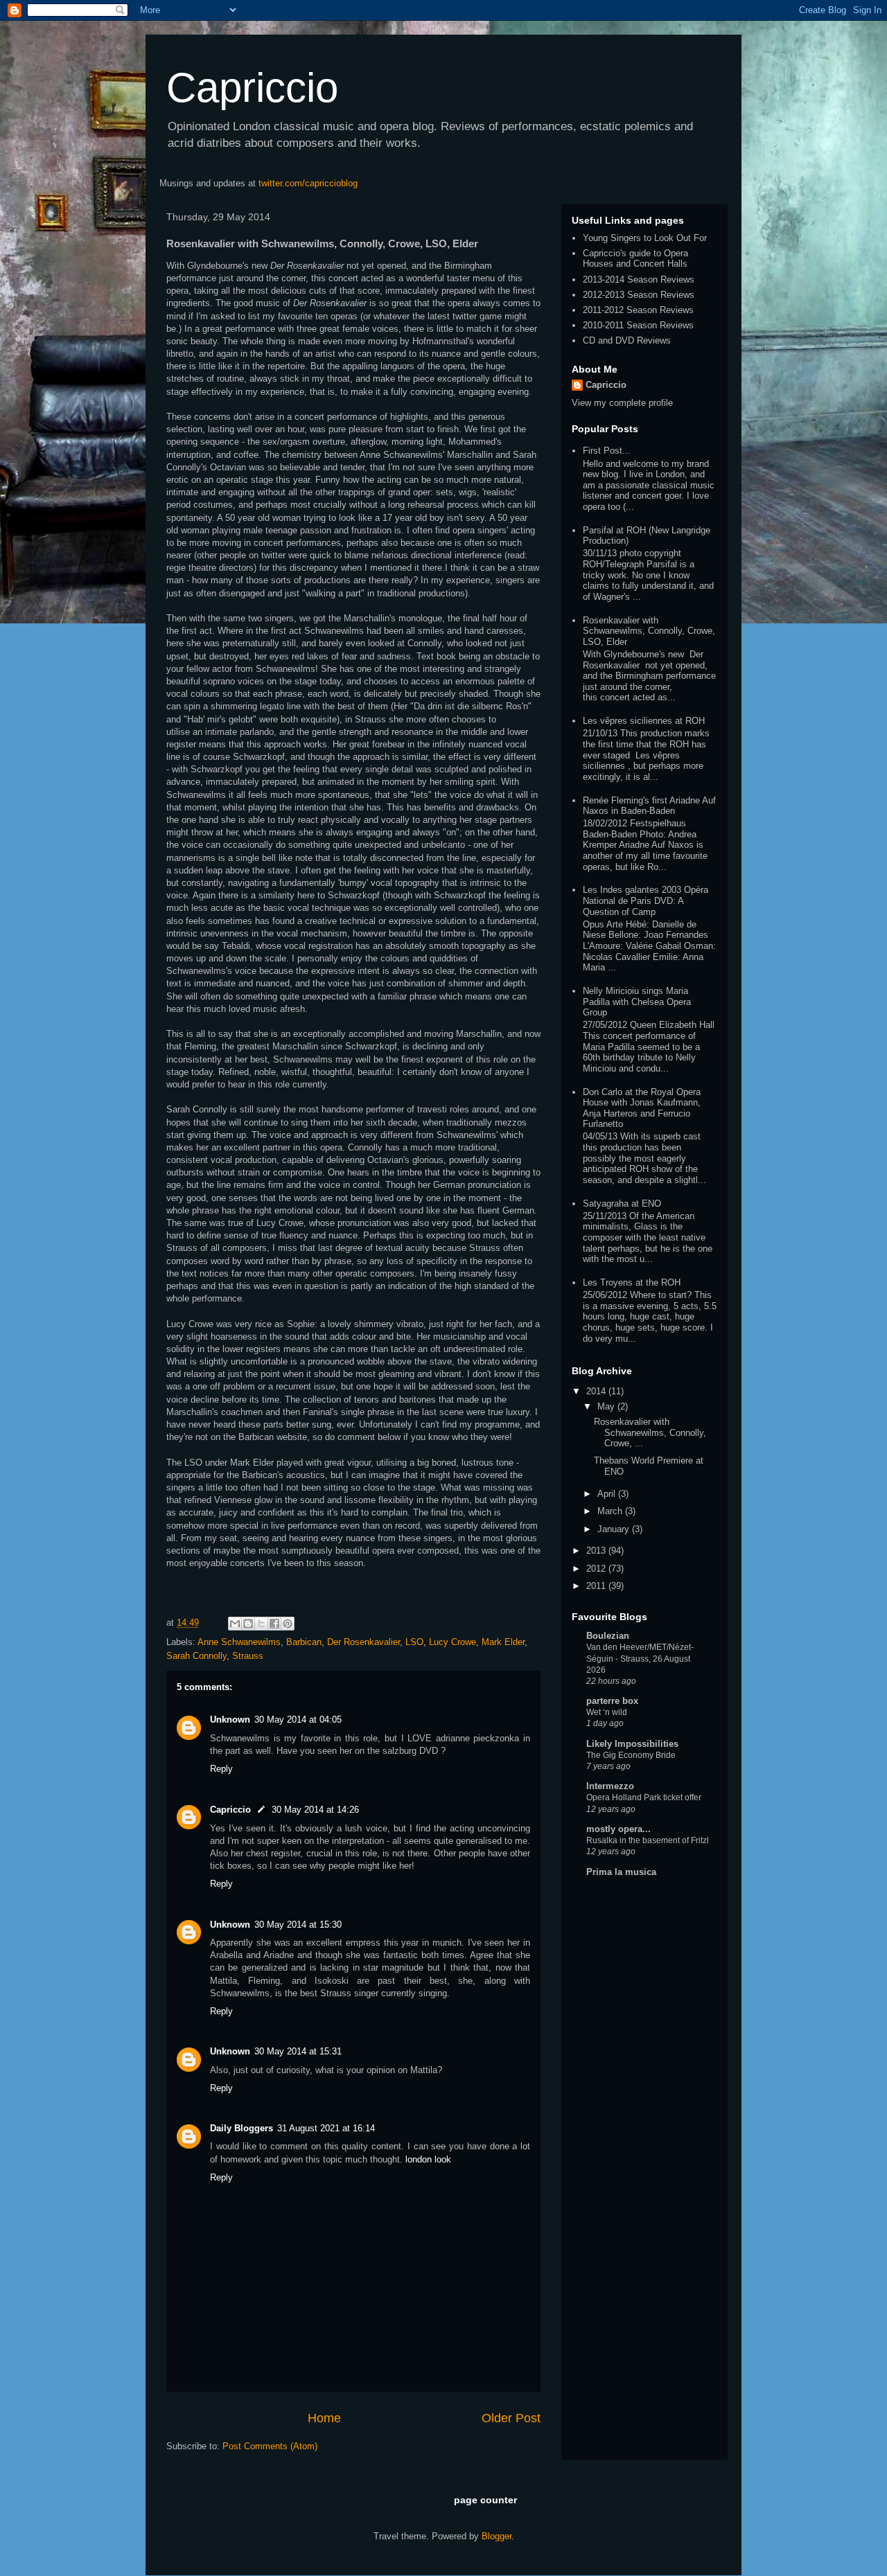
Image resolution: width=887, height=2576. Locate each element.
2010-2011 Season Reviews (638, 325)
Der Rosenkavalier (363, 1642)
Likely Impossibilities (632, 1744)
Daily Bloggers (241, 2128)
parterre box (612, 1701)
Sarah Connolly (196, 1656)
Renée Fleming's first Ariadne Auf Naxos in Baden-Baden (649, 806)
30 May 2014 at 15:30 (298, 1925)
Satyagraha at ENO (622, 1203)
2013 (597, 1551)
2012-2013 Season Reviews (639, 295)
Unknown (230, 1720)
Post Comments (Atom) (270, 2446)
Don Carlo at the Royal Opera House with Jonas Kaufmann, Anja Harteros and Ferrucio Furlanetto (642, 1108)
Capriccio (252, 88)
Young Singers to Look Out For (645, 238)
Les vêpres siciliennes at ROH (644, 721)
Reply (221, 1769)
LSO (414, 1642)
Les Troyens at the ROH (632, 1282)
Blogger (497, 2536)
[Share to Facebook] (274, 1624)
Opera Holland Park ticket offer (644, 1797)
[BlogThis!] (248, 1624)
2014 (597, 1391)
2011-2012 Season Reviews (638, 310)
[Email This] (235, 1624)
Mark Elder (503, 1642)
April (608, 1494)
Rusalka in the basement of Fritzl (648, 1840)
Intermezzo (610, 1786)
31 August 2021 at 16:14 (326, 2128)
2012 (597, 1569)
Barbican (304, 1642)
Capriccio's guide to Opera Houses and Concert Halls (635, 259)
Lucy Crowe (453, 1642)
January (615, 1529)
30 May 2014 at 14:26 (315, 1810)
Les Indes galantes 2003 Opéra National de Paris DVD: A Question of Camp (646, 900)
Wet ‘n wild (607, 1712)
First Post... (607, 451)
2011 (597, 1586)
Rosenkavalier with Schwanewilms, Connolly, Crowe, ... (650, 1432)
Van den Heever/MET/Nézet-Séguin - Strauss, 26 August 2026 (640, 1658)
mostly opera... (618, 1829)
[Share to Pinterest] (288, 1624)
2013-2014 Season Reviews (639, 279)
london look (428, 2159)
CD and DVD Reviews (627, 340)
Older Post (511, 2418)
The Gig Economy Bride (631, 1755)
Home (324, 2418)
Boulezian (608, 1636)
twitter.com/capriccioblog (308, 183)
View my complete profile (622, 403)
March (611, 1511)
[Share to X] (261, 1624)
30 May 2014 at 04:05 (298, 1720)
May (607, 1406)
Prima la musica (621, 1872)
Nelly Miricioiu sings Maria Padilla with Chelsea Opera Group (637, 1002)
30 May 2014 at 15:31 (298, 2051)
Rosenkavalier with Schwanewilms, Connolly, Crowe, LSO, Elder (649, 631)
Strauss (248, 1656)
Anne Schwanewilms (239, 1642)
